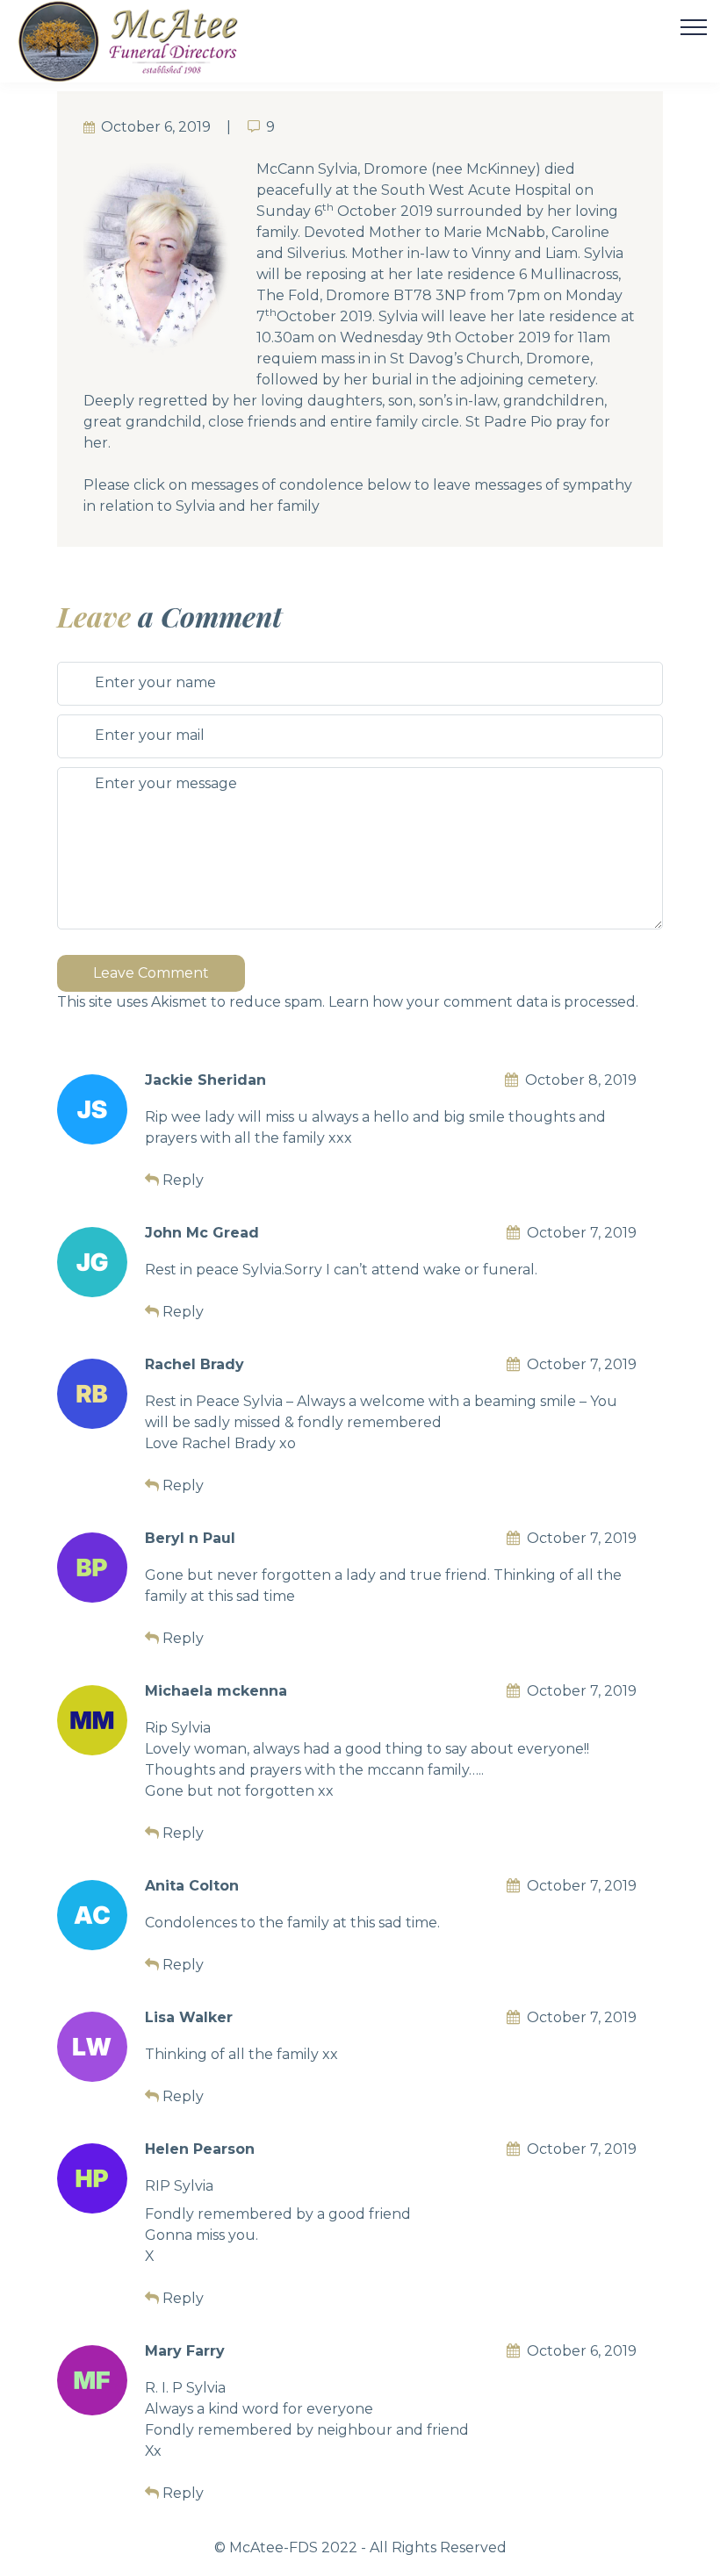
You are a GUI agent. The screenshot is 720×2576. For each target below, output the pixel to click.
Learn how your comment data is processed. (483, 1002)
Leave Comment (151, 973)
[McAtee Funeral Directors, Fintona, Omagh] (150, 41)
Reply (183, 1180)
